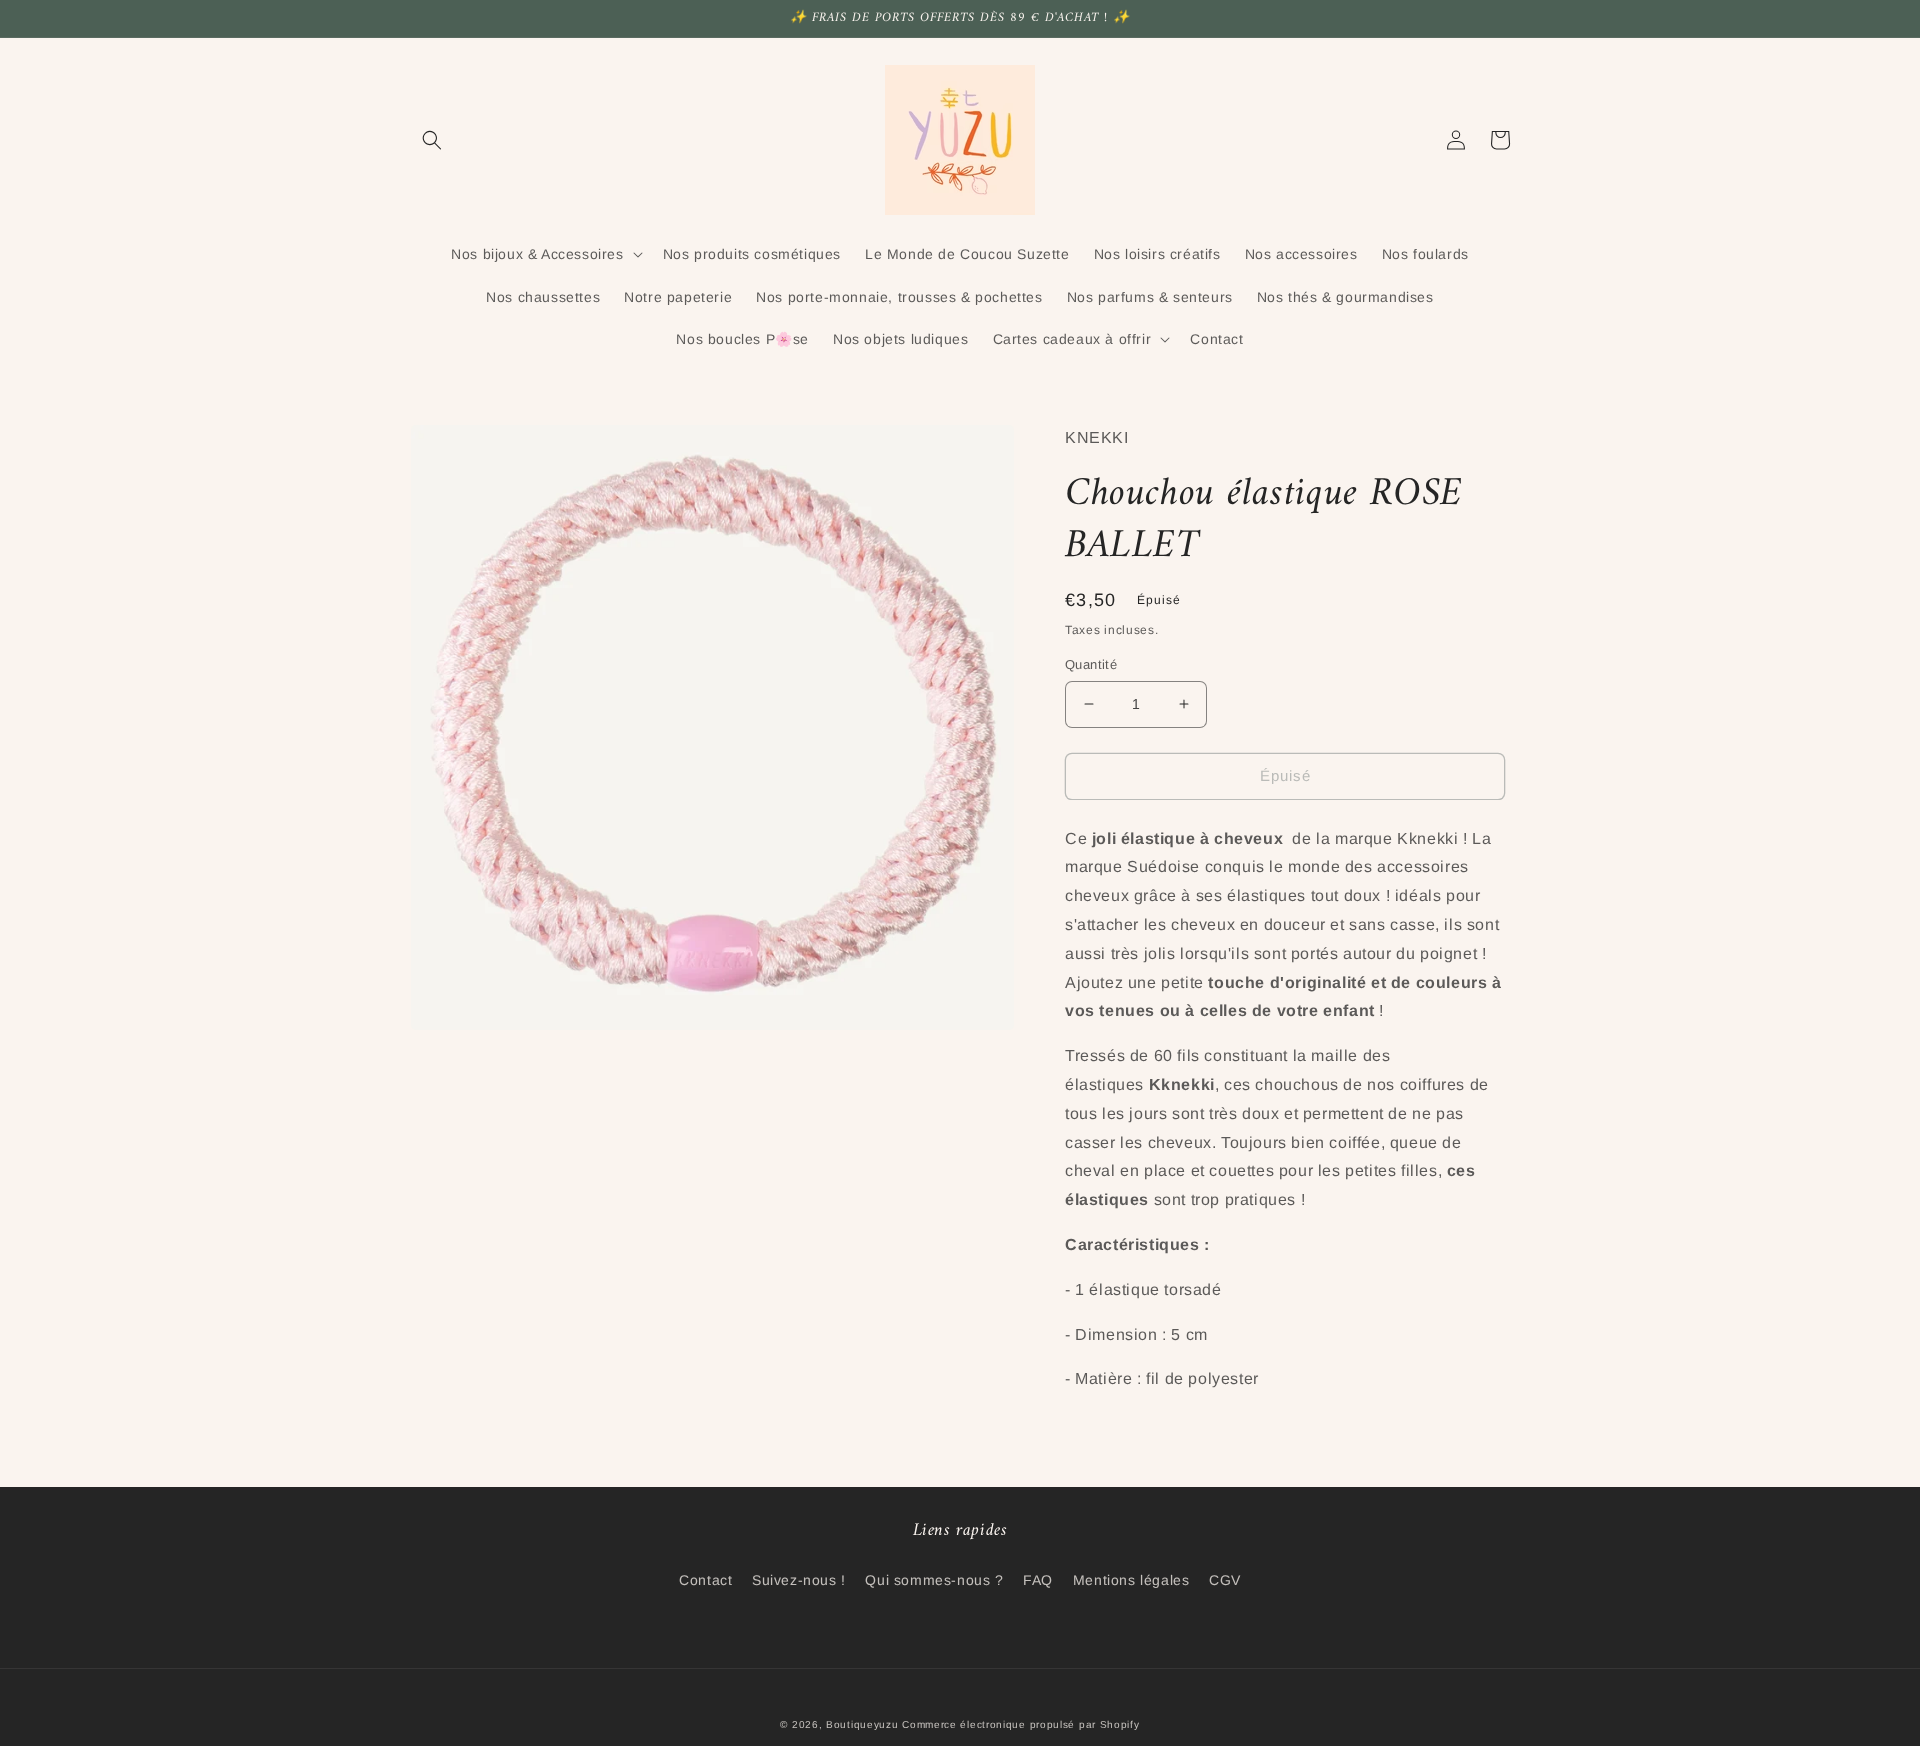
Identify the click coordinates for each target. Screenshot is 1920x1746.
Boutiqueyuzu (862, 1724)
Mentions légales (1131, 1580)
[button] (432, 140)
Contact (705, 1580)
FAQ (1038, 1580)
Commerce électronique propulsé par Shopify (1020, 1724)
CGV (1225, 1580)
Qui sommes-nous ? (934, 1580)
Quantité (1091, 664)
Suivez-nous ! (799, 1580)
